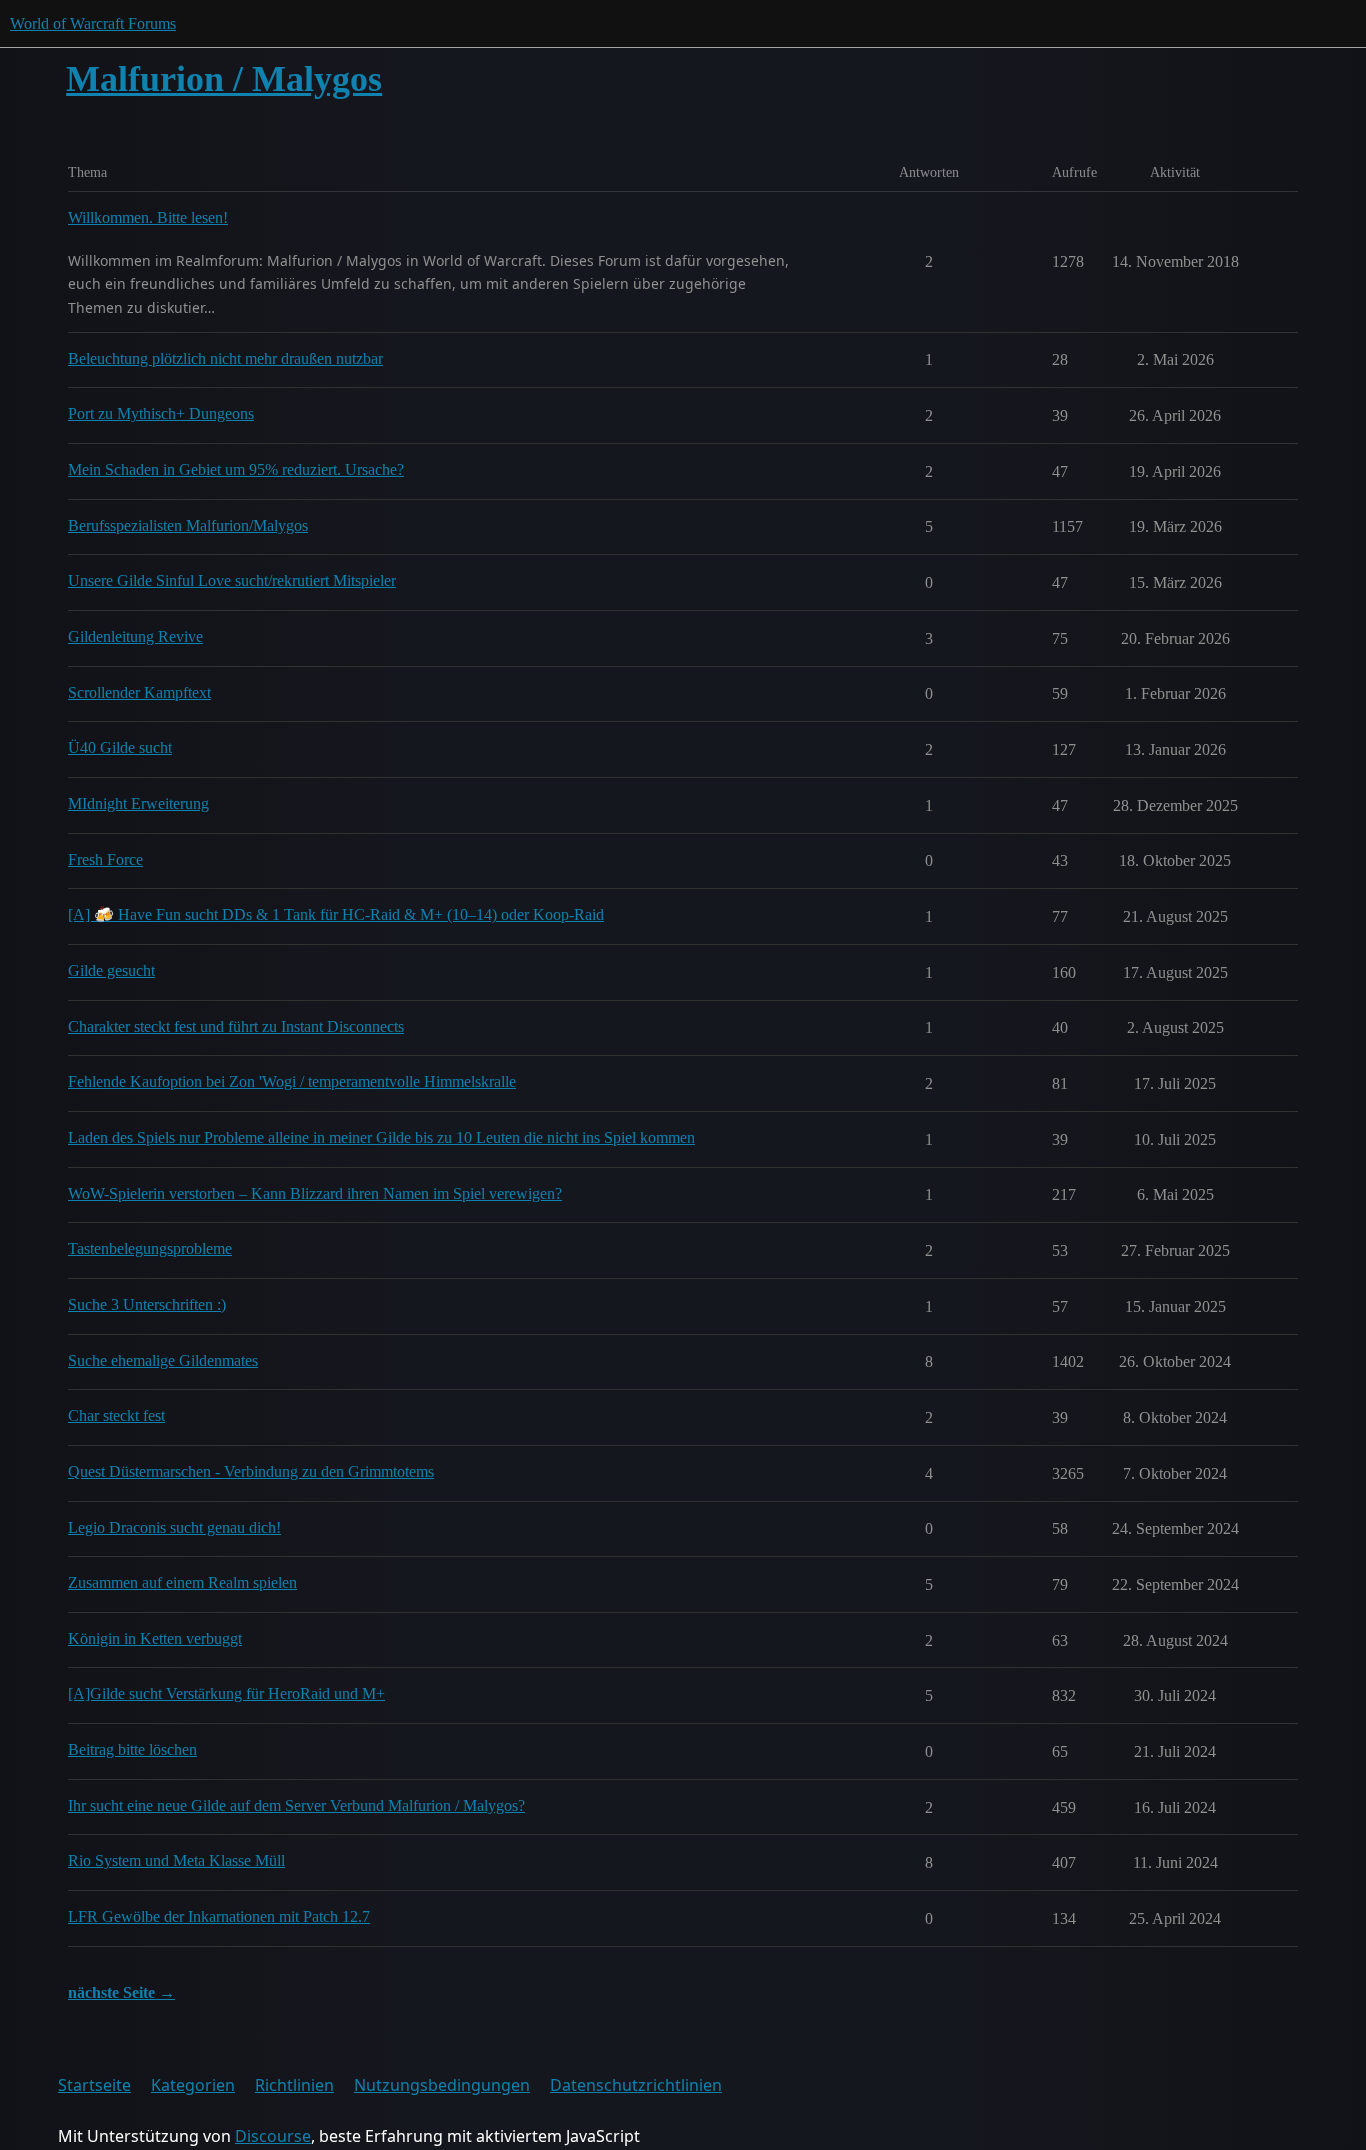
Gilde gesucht (111, 970)
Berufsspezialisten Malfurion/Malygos (188, 525)
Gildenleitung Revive (135, 636)
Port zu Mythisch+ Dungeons (161, 413)
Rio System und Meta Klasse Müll (176, 1860)
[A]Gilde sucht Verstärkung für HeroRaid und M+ (226, 1693)
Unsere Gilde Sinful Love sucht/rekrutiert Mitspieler (232, 580)
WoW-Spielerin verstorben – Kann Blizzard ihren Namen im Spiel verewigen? (315, 1193)
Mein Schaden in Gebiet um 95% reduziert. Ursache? (236, 469)
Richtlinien (294, 2085)
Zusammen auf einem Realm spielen (182, 1582)
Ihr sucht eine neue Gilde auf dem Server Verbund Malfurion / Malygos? (296, 1805)
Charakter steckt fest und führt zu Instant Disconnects (236, 1026)
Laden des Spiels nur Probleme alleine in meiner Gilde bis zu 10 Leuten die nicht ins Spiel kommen (381, 1137)
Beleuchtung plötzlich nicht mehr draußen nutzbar (225, 358)
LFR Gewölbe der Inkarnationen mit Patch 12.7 (219, 1916)
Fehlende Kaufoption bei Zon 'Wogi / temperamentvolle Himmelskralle (292, 1081)
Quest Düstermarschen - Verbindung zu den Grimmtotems (251, 1471)
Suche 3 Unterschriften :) (147, 1304)
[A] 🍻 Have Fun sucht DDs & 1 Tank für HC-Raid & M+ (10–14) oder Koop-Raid (336, 914)
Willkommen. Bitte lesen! (148, 217)
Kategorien (193, 2085)
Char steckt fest (116, 1415)
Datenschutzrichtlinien (636, 2085)
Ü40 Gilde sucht (120, 747)
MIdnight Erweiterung (138, 803)
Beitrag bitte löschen (132, 1749)
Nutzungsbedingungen (442, 2085)
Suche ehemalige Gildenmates (163, 1360)
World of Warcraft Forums (93, 23)
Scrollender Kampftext (139, 692)
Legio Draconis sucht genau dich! (174, 1527)
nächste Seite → (121, 1992)
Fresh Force (105, 859)
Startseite (94, 2085)
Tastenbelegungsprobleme (150, 1248)
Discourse (273, 2136)
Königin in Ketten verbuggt (155, 1638)
